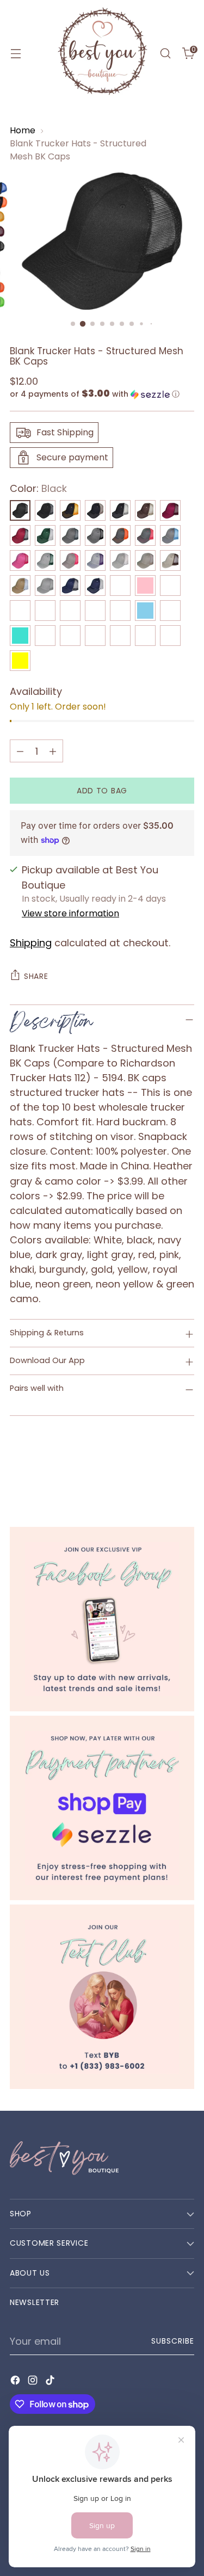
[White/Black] (45, 636)
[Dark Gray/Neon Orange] (120, 535)
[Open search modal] (165, 54)
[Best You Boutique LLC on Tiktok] (51, 2382)
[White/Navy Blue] (120, 636)
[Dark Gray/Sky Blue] (170, 535)
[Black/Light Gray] (120, 510)
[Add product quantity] (53, 751)
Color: (38, 488)
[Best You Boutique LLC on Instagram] (34, 2382)
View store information (70, 913)
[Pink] (145, 586)
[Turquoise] (20, 636)
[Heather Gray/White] (120, 560)
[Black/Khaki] (95, 510)
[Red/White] (70, 611)
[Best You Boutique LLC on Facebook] (16, 2382)
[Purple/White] (20, 611)
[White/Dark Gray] (70, 636)
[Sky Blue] (145, 611)
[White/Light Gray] (95, 636)
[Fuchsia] (20, 560)
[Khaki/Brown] (170, 560)
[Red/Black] (45, 611)
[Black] (20, 510)
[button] (102, 394)
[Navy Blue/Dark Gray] (70, 586)
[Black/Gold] (70, 510)
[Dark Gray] (70, 535)
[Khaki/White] (20, 586)
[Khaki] (145, 560)
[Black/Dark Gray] (45, 510)
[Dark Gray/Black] (95, 535)
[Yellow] (20, 661)
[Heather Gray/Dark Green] (45, 560)
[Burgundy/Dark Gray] (20, 535)
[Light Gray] (45, 586)
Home (23, 130)
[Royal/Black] (95, 611)
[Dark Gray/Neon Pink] (145, 535)
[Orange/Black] (120, 586)
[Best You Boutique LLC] (102, 53)
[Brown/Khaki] (145, 510)
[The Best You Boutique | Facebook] (102, 1619)
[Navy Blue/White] (95, 586)
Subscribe (173, 2341)
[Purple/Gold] (170, 586)
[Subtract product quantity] (20, 751)
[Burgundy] (170, 510)
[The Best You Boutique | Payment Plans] (102, 1808)
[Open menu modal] (16, 54)
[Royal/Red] (120, 611)
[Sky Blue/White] (170, 611)
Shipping (31, 943)
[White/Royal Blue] (170, 636)
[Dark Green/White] (45, 535)
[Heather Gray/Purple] (95, 560)
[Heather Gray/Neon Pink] (70, 560)
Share (36, 976)
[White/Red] (145, 636)
